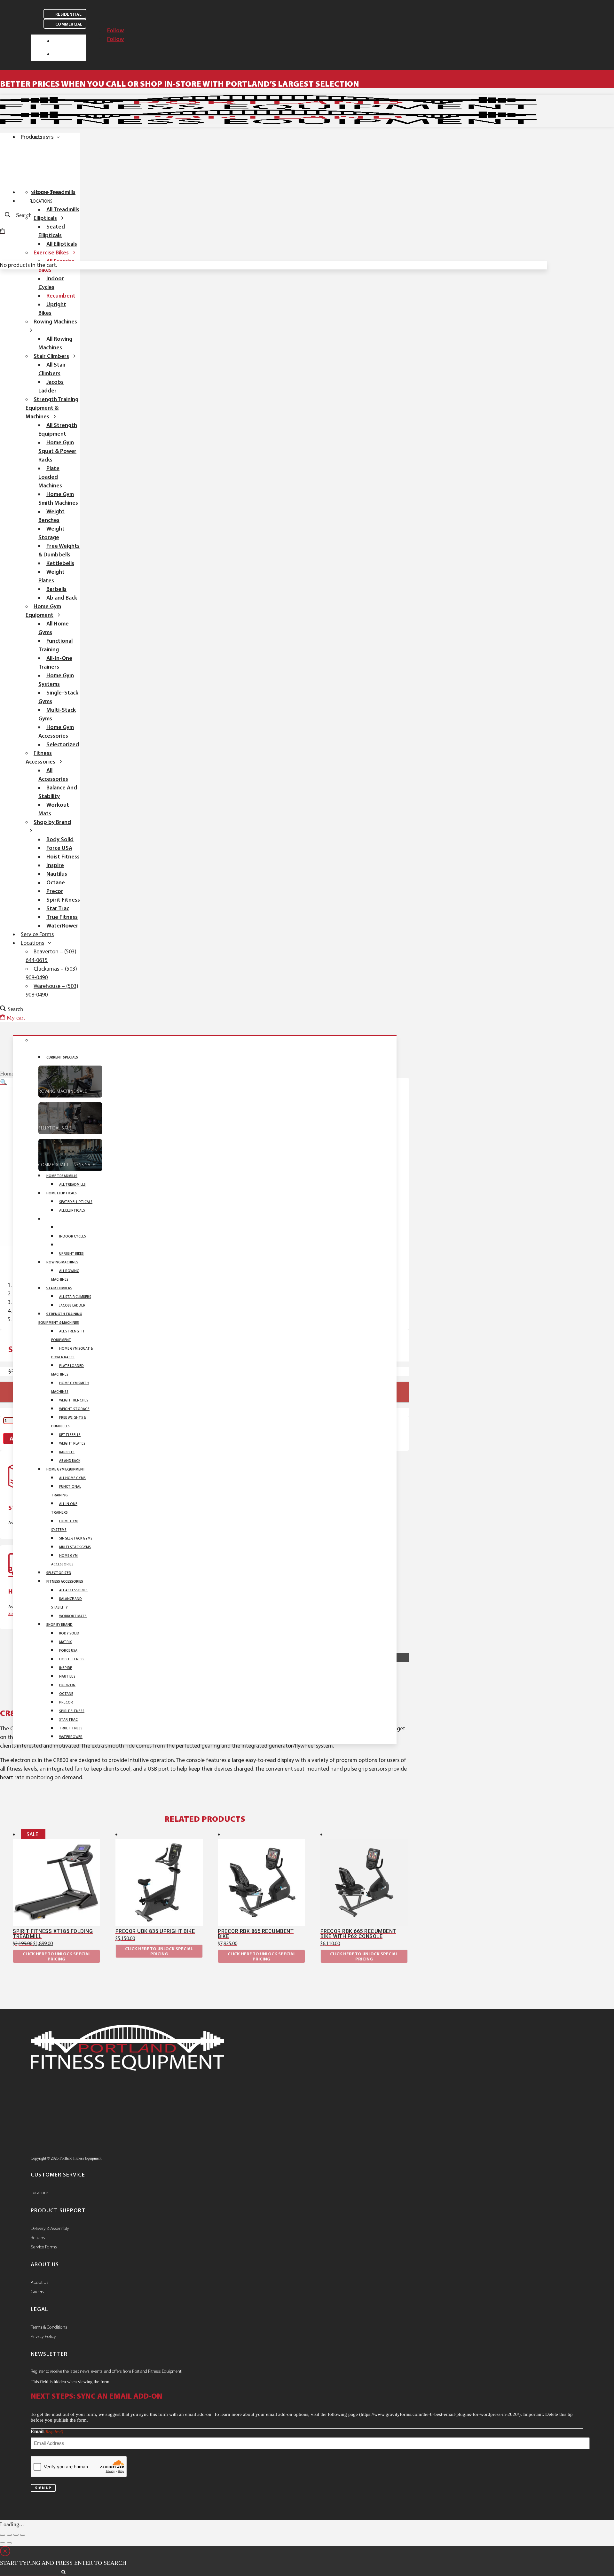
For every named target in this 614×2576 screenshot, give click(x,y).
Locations (40, 2192)
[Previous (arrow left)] (3, 2543)
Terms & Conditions (49, 2327)
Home (7, 1074)
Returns (38, 2238)
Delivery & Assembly (50, 2228)
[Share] (16, 2535)
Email (47, 2431)
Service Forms (44, 2247)
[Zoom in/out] (3, 2535)
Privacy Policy (43, 2336)
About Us (39, 2282)
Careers (37, 2292)
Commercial (69, 24)
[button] (4, 1082)
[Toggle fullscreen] (9, 2535)
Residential (68, 14)
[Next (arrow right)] (9, 2543)
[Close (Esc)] (23, 2535)
